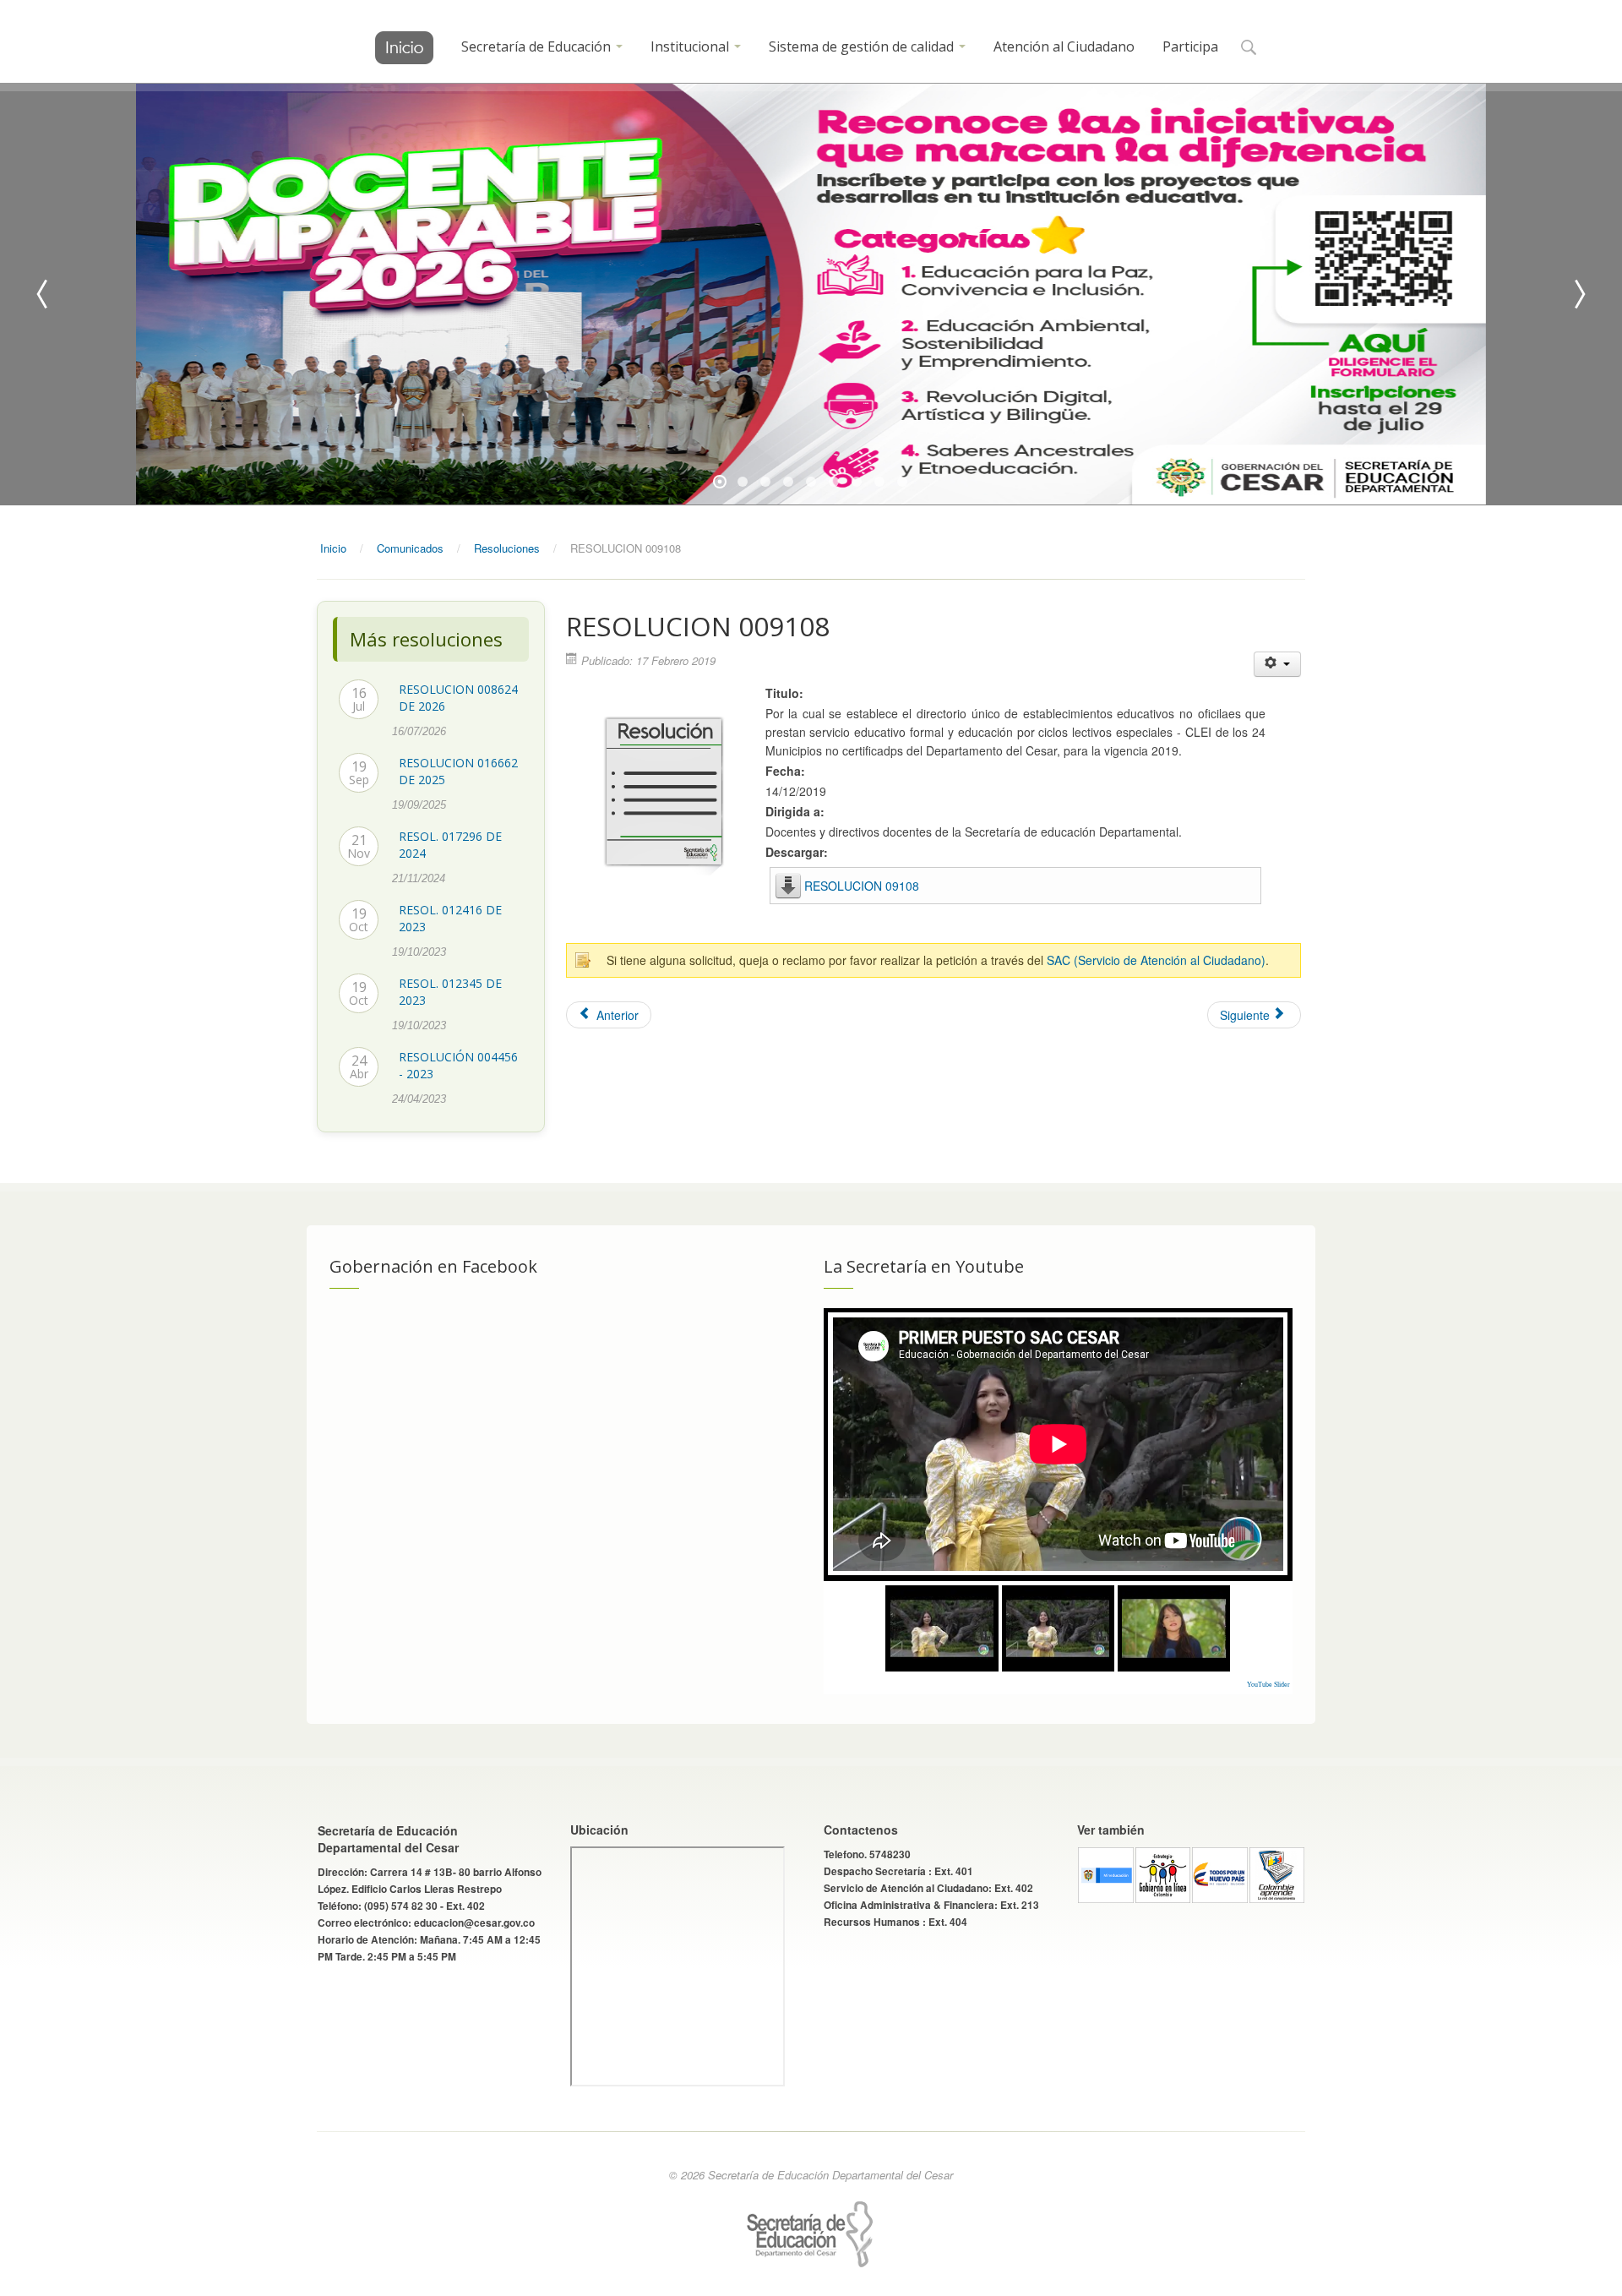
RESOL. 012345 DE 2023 (450, 992)
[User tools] (1277, 664)
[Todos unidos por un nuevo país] (1220, 1873)
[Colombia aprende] (1277, 1873)
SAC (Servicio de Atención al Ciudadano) (1156, 960)
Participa (1190, 46)
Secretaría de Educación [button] (538, 46)
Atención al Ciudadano (1064, 46)
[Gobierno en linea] (1163, 1873)
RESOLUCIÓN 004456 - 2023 (458, 1065)
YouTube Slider (1268, 1685)
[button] (1248, 49)
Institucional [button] (691, 46)
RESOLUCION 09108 (862, 886)
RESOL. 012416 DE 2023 (450, 918)
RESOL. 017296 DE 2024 (450, 845)
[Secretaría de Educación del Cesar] (404, 48)
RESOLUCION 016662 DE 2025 (458, 771)
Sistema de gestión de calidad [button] (863, 46)
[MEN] (1106, 1873)
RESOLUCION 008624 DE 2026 (458, 698)
